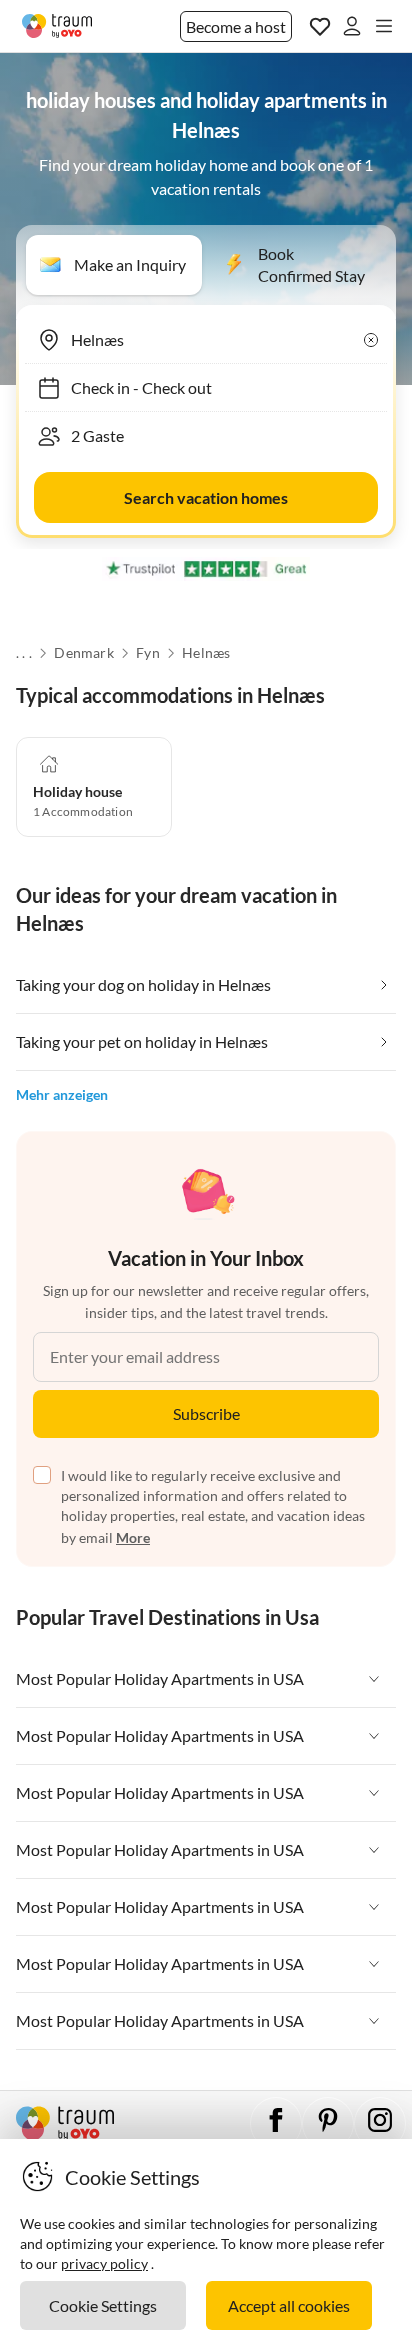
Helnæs (206, 653)
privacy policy (104, 2263)
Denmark (83, 653)
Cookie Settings (103, 2305)
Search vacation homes (206, 497)
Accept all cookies (289, 2305)
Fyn (148, 653)
